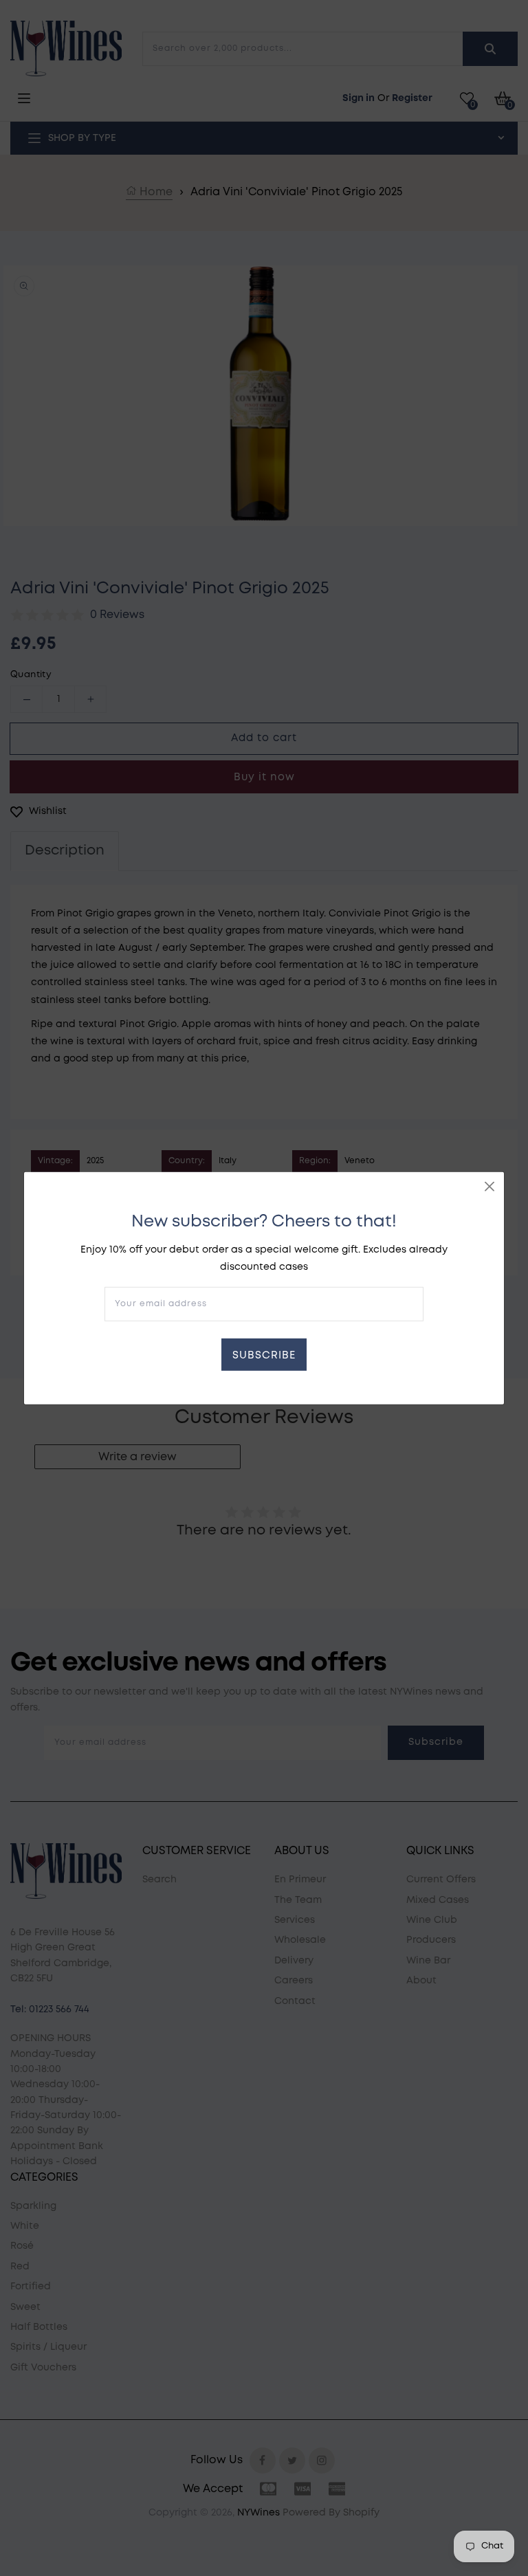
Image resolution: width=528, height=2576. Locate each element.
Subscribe (264, 1356)
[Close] (489, 1186)
